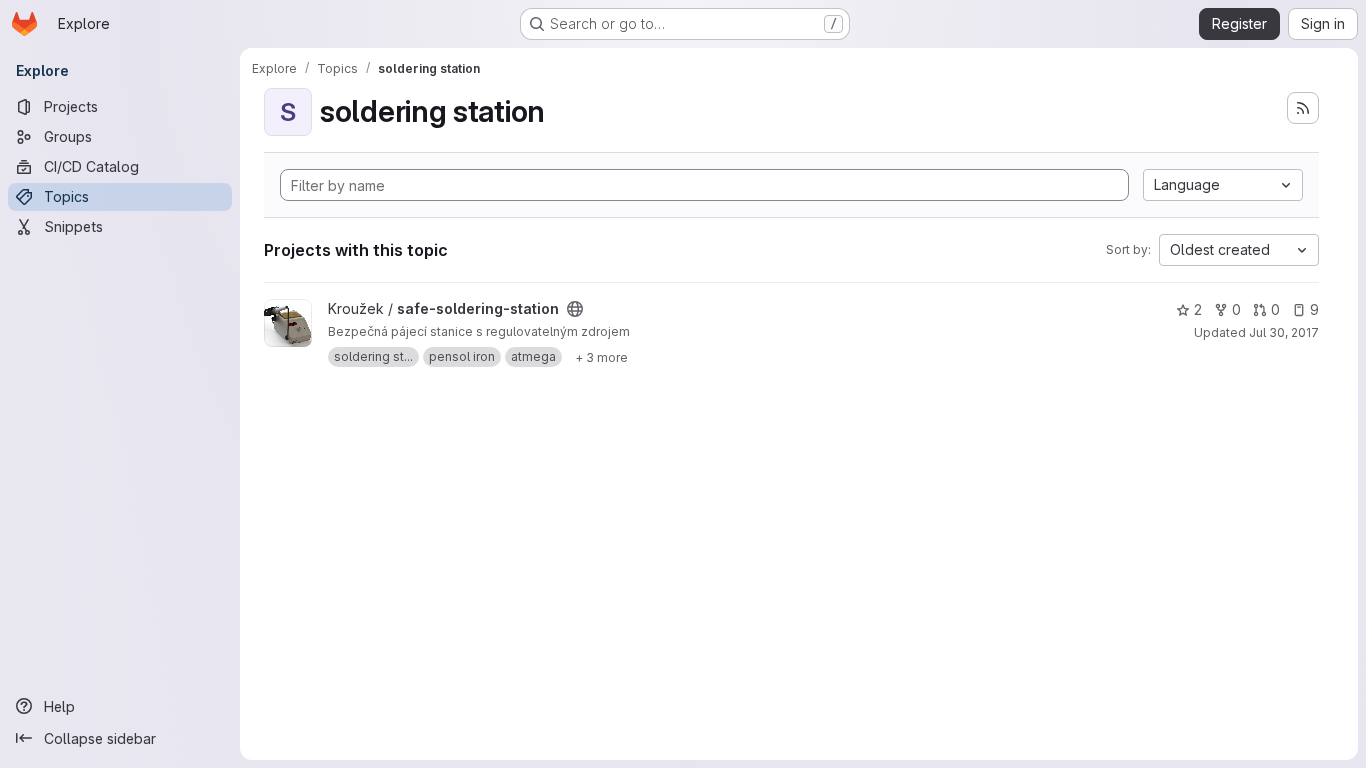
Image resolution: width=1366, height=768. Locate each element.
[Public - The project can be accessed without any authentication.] (575, 309)
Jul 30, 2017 (1284, 332)
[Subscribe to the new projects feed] (1303, 108)
